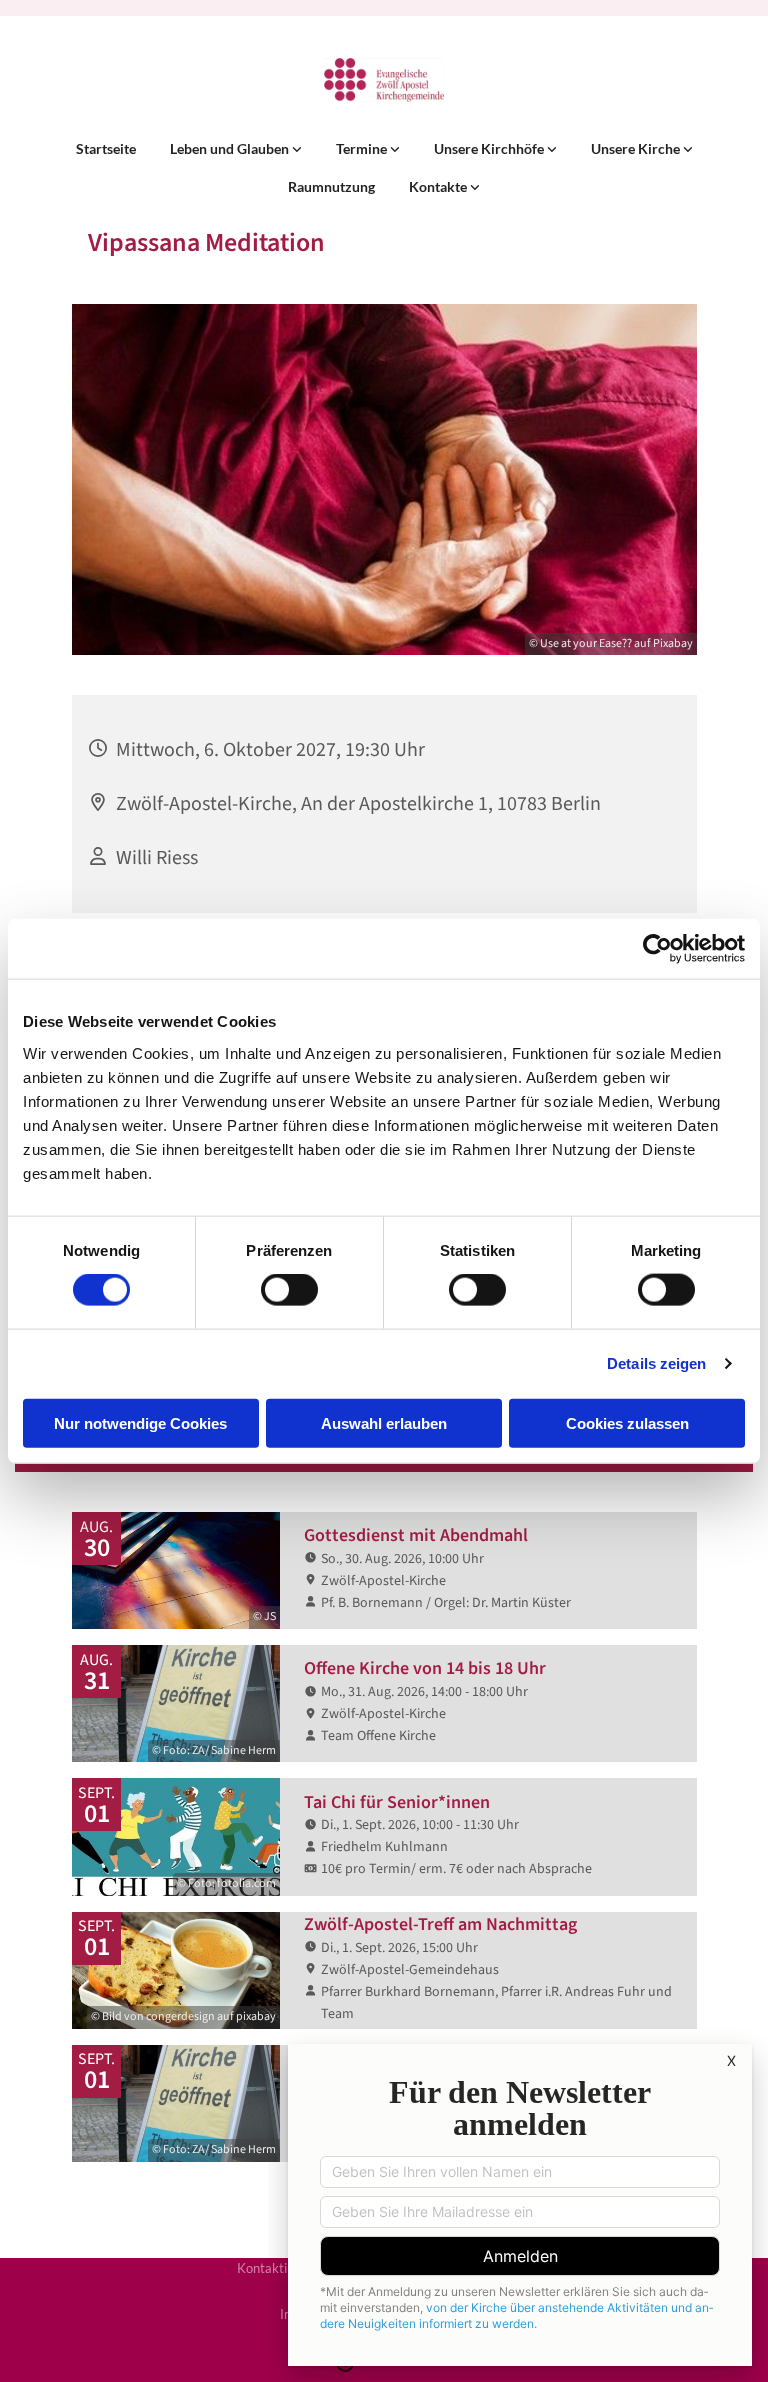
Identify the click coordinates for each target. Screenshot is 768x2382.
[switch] (289, 1290)
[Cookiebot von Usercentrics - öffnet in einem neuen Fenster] (657, 949)
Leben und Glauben (231, 148)
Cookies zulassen (627, 1422)
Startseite (106, 148)
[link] (236, 149)
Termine (363, 148)
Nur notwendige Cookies (140, 1422)
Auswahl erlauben (384, 1422)
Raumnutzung (331, 186)
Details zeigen (656, 1363)
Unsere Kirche (637, 148)
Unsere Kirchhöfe (490, 148)
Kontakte (439, 186)
